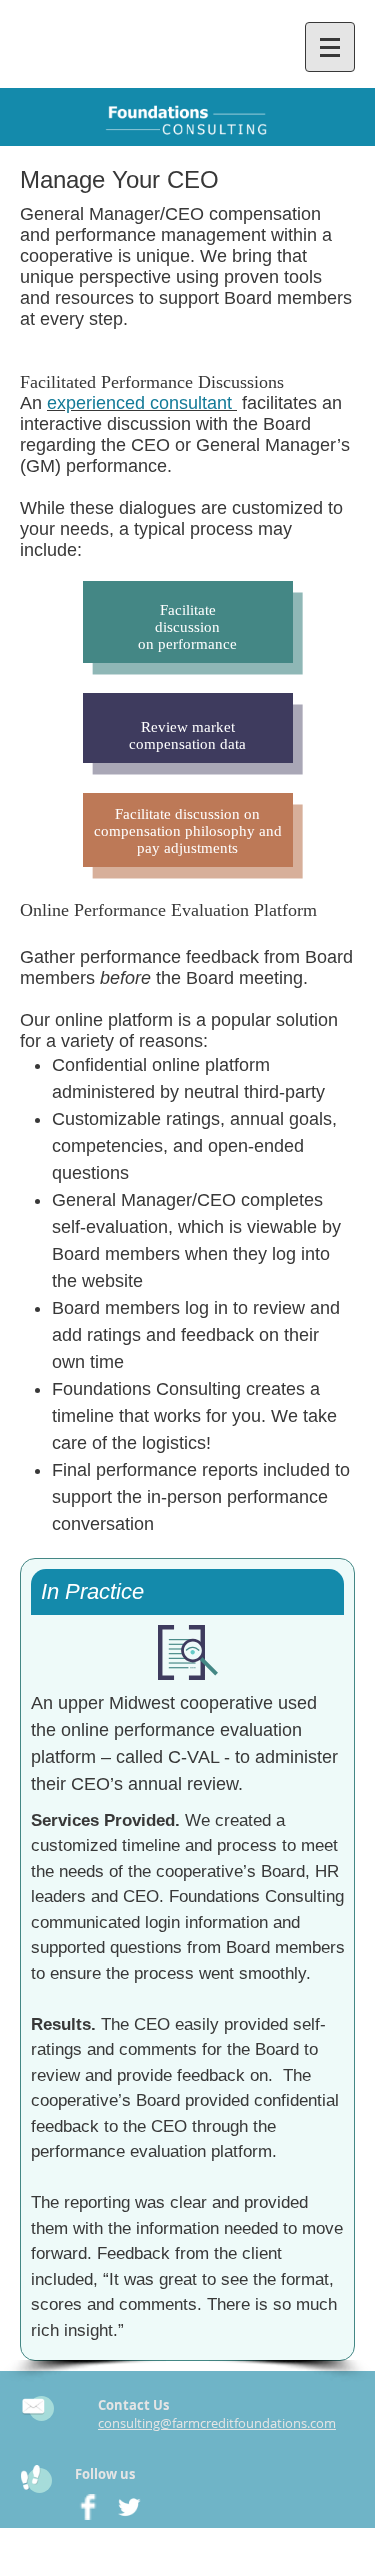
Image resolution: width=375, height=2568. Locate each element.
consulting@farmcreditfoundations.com (217, 2423)
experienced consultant (139, 403)
